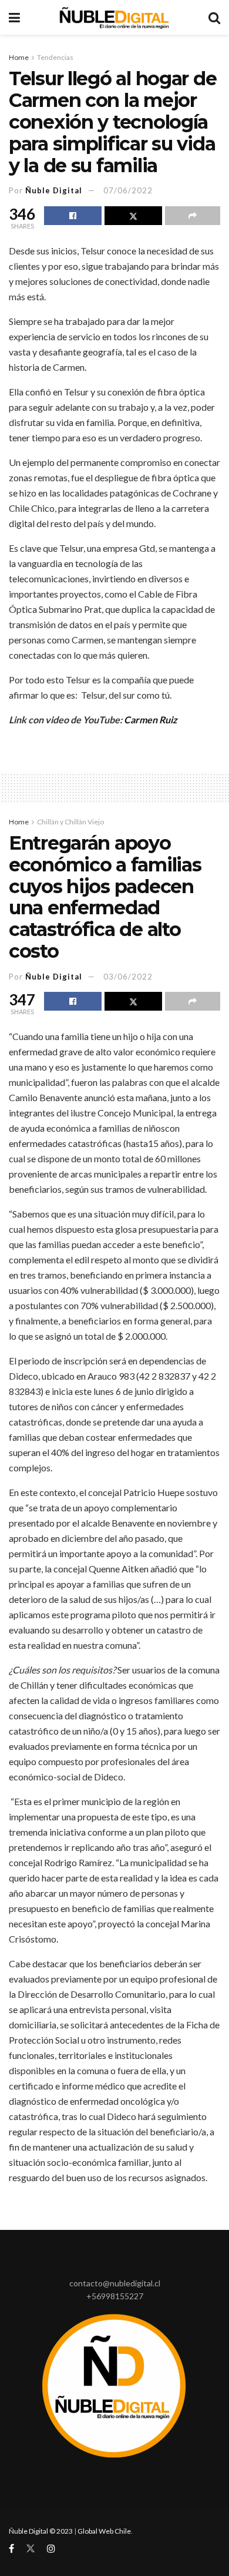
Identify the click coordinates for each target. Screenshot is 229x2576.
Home (19, 57)
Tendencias (55, 57)
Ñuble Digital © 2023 (41, 2531)
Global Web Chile (104, 2531)
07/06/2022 (128, 190)
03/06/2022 (128, 977)
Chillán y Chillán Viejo (70, 822)
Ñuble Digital (54, 190)
